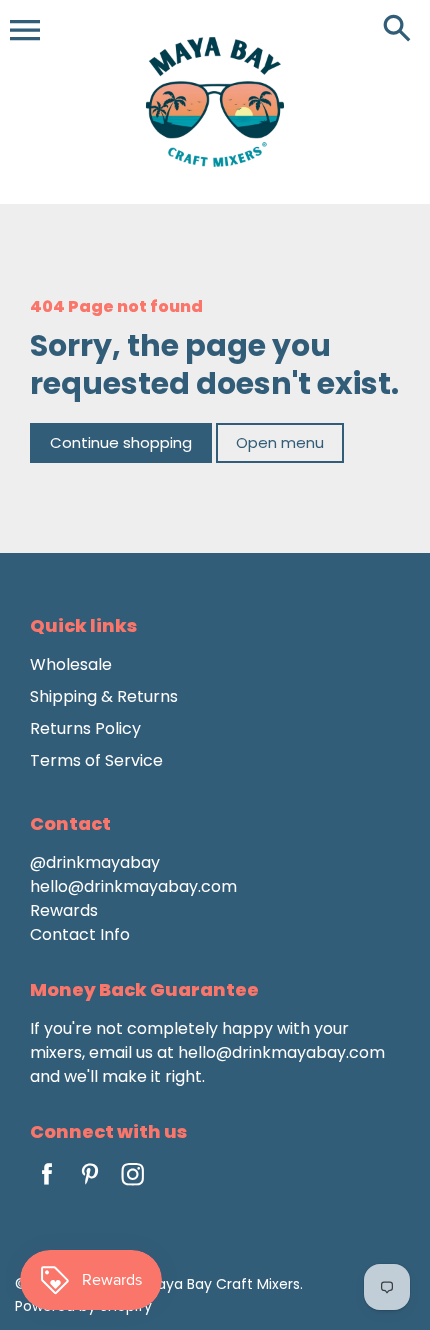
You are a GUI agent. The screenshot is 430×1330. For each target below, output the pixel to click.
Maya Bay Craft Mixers (222, 1284)
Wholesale (71, 664)
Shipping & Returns (104, 696)
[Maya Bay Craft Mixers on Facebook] (47, 1187)
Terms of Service (96, 760)
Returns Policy (85, 728)
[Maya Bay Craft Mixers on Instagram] (133, 1187)
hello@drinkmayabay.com (133, 886)
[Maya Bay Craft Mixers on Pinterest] (90, 1187)
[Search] (401, 30)
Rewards (64, 910)
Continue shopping (121, 442)
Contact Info (80, 934)
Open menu (280, 442)
